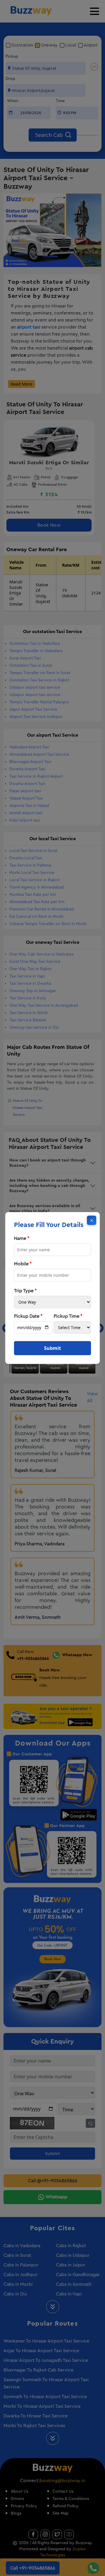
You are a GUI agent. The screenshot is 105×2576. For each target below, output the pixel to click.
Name (22, 1238)
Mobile (23, 1264)
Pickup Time (68, 1316)
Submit (52, 1348)
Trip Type (25, 1291)
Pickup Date (28, 1316)
